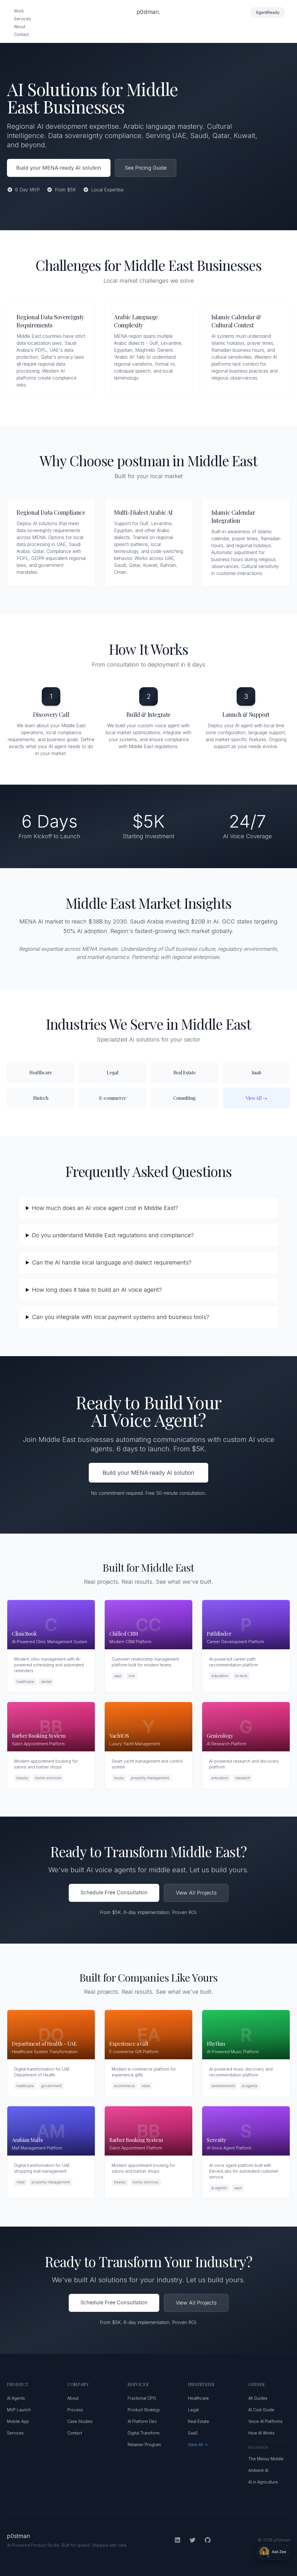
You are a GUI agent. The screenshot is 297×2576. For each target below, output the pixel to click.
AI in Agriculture (263, 2482)
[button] (274, 2552)
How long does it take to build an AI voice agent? (97, 1290)
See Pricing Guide (146, 168)
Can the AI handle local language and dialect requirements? (112, 1262)
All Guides (258, 2398)
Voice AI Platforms (265, 2421)
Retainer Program (144, 2445)
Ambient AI (258, 2470)
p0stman (19, 2536)
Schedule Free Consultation (114, 1892)
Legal (193, 2410)
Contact (21, 34)
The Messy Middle (266, 2459)
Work (19, 11)
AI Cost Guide (261, 2410)
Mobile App (18, 2421)
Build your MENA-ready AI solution (59, 168)
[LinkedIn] (178, 2540)
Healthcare (198, 2398)
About (20, 27)
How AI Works (261, 2433)
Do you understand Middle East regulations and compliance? (113, 1235)
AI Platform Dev (142, 2421)
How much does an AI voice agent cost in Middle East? (105, 1208)
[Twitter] (193, 2540)
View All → (198, 2445)
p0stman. (148, 12)
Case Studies (80, 2421)
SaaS (193, 2433)
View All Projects (196, 1893)
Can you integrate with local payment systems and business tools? (121, 1317)
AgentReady (268, 12)
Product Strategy (144, 2410)
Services (22, 19)
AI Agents (16, 2398)
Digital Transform (144, 2433)
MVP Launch (19, 2410)
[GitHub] (208, 2540)
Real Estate (199, 2421)
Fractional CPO (142, 2398)
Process (75, 2410)
